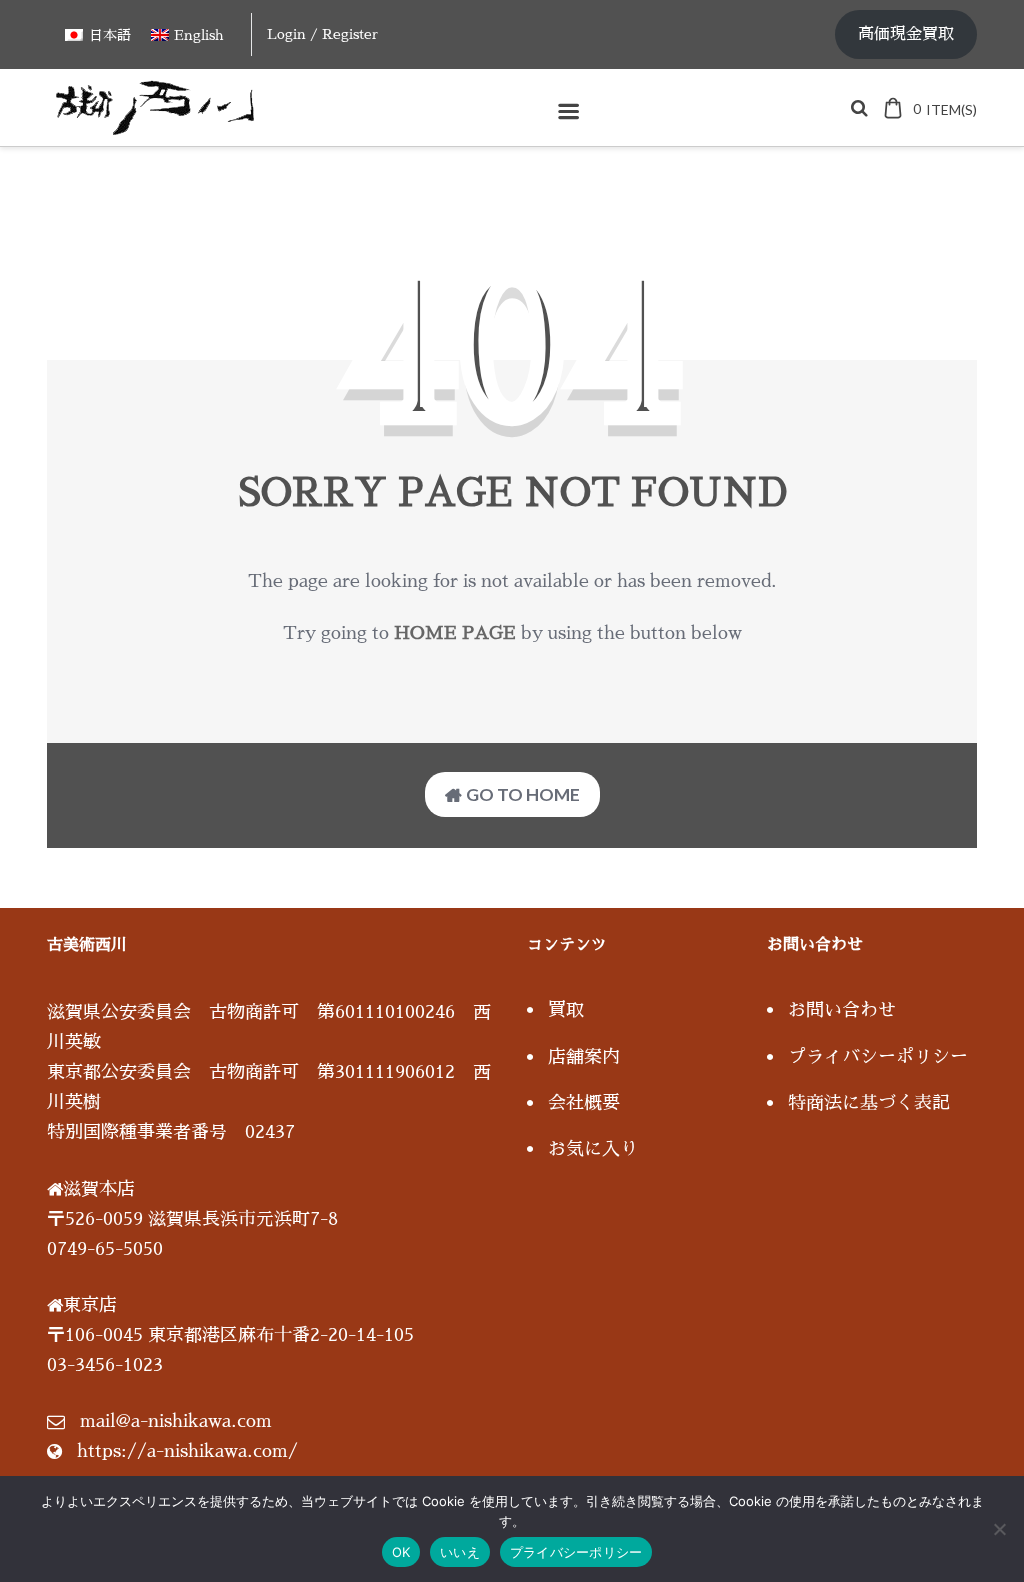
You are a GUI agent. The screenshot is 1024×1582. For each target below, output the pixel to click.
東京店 (90, 1305)
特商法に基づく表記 (869, 1103)
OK (401, 1552)
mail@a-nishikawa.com (176, 1421)
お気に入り (593, 1149)
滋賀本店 (99, 1189)
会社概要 (584, 1103)
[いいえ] (999, 1529)
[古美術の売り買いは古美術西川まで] (158, 128)
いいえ (460, 1552)
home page (455, 633)
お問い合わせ (842, 1010)
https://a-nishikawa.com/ (187, 1451)
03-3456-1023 (105, 1365)
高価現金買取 (906, 34)
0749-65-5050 (105, 1249)
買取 (566, 1010)
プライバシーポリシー (878, 1057)
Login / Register (322, 34)
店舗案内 (584, 1057)
